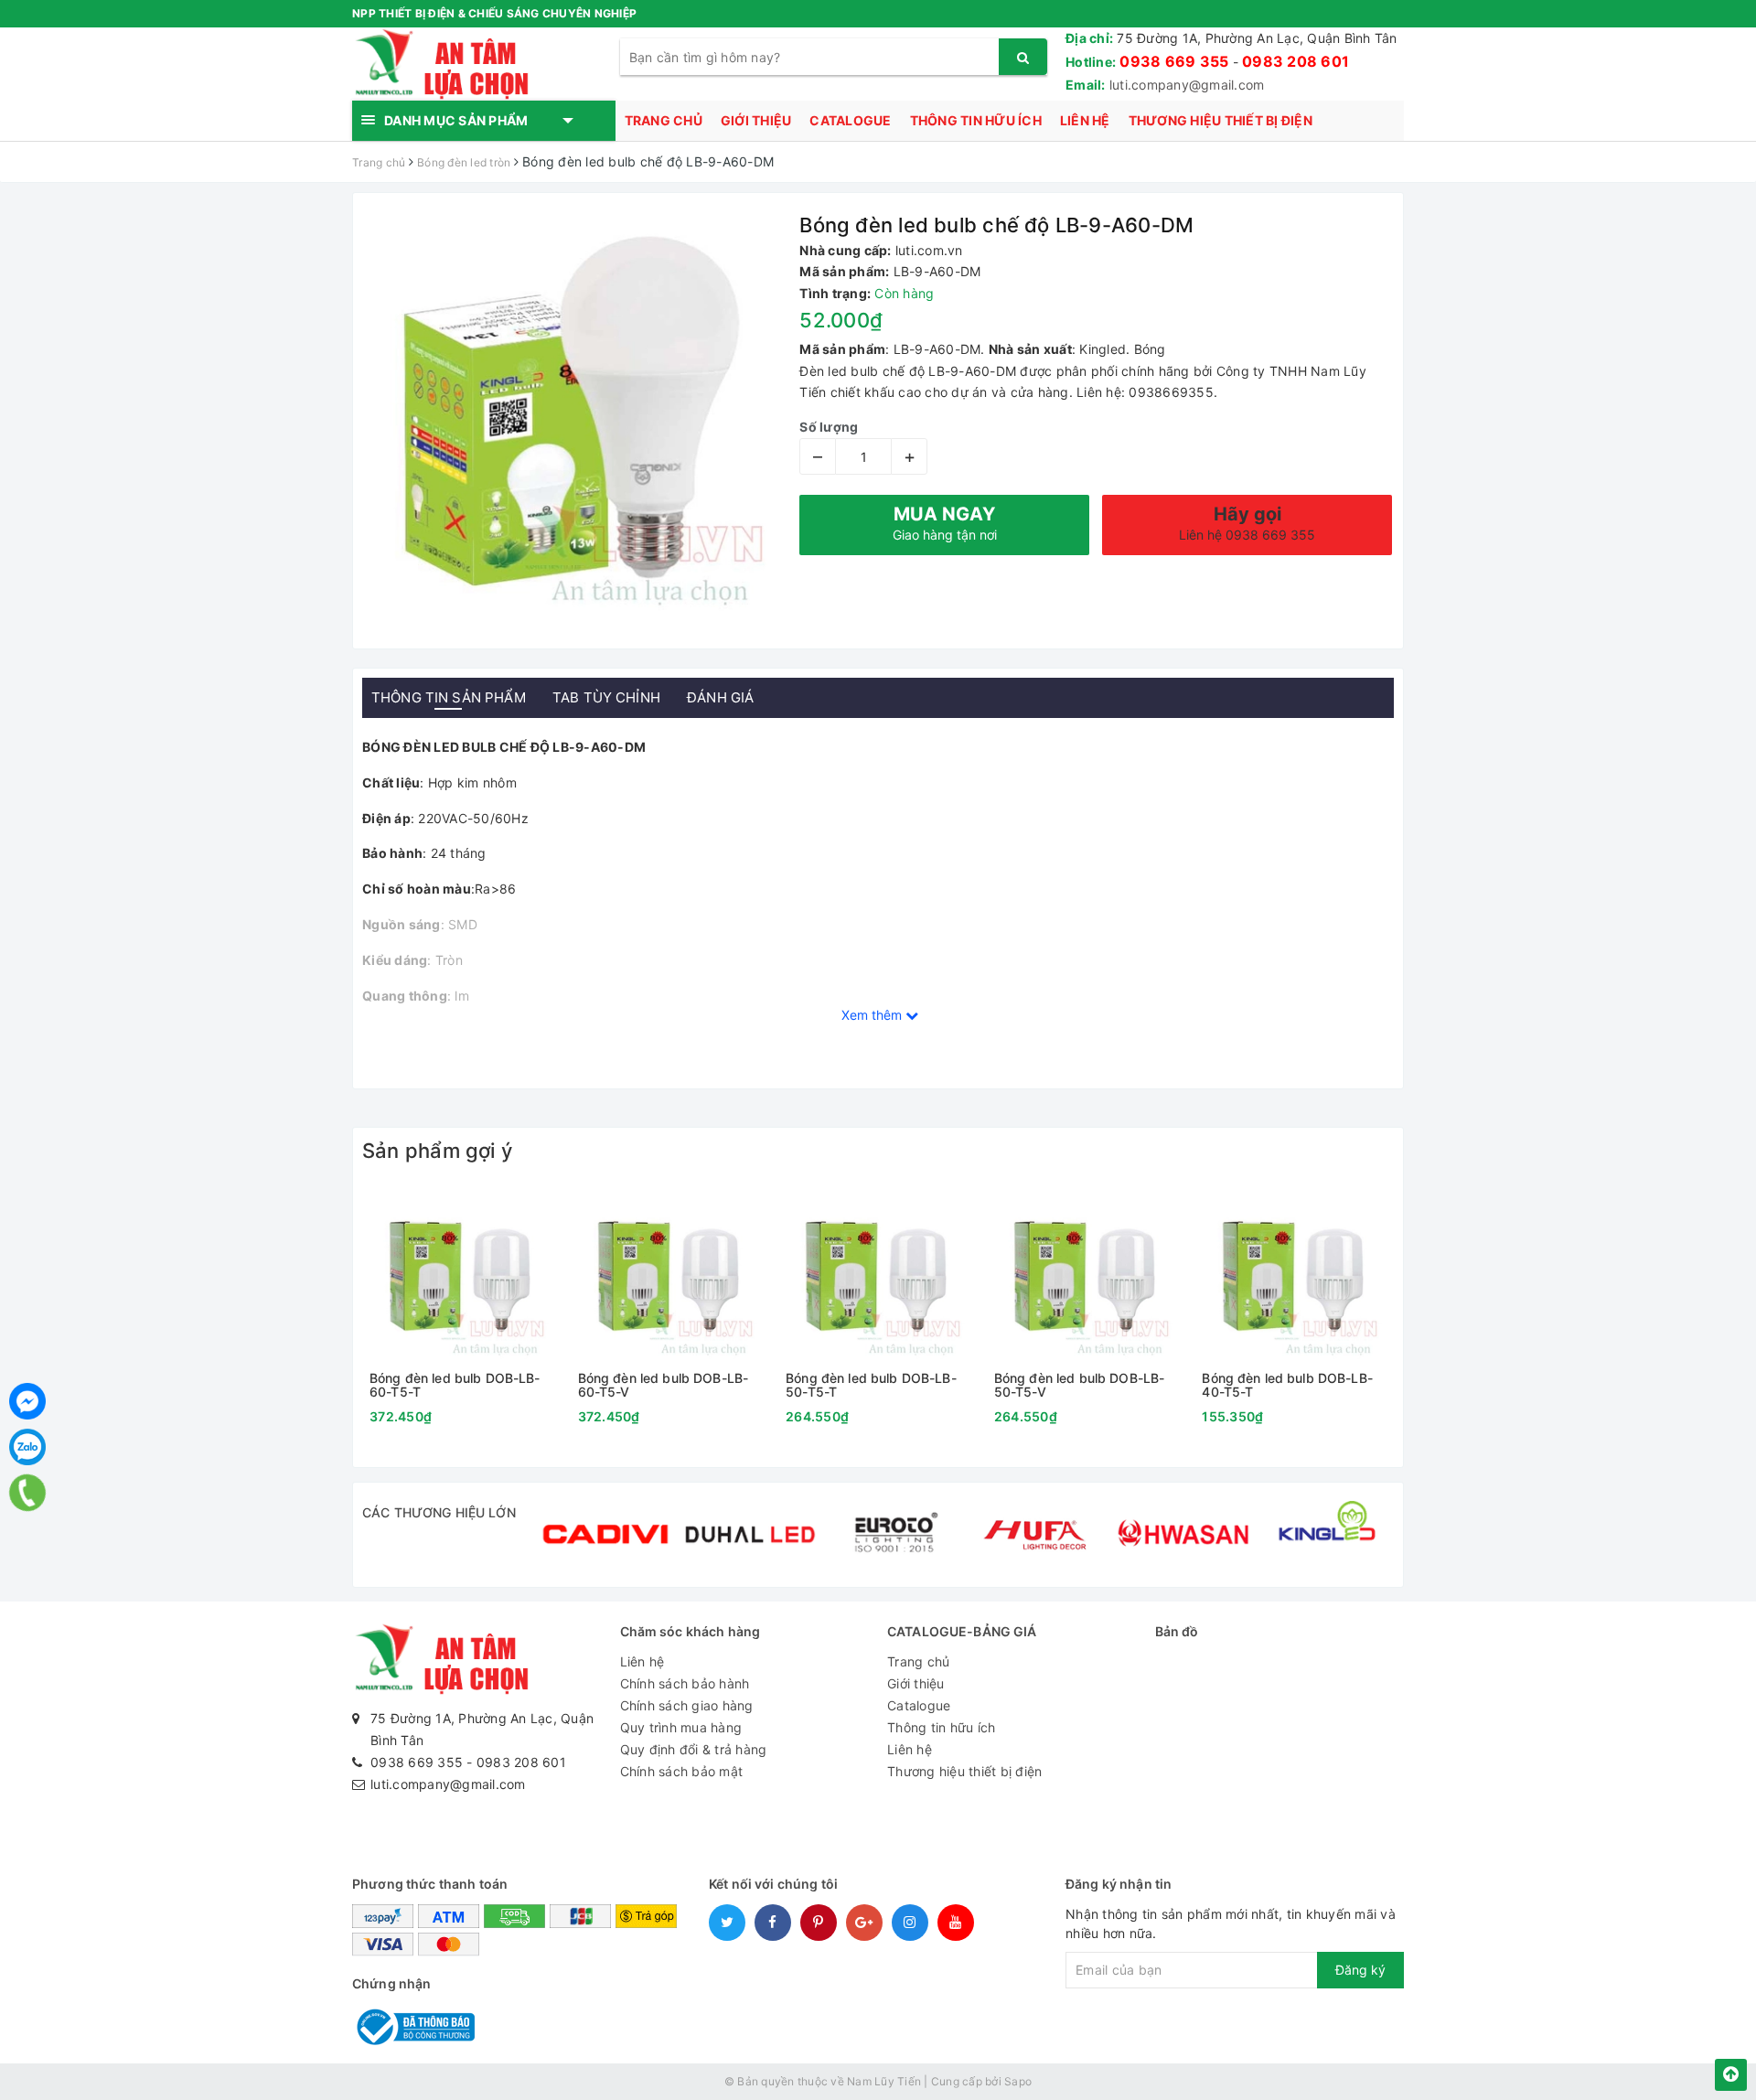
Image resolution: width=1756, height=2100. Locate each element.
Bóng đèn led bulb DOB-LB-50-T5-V (1080, 1385)
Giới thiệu (756, 120)
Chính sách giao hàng (687, 1705)
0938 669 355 (1174, 61)
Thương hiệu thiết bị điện (1221, 120)
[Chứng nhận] (413, 2025)
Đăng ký (1360, 1970)
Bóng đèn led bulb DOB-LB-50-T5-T (871, 1385)
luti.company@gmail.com (1187, 85)
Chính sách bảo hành (685, 1683)
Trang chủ (664, 120)
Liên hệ (1085, 120)
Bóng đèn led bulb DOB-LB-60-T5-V (664, 1385)
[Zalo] (27, 1447)
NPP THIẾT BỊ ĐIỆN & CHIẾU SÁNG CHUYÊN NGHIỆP (494, 13)
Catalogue (850, 120)
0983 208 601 (1296, 61)
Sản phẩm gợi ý (437, 1151)
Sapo (1018, 2081)
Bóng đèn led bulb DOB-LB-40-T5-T (1287, 1385)
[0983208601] (27, 1493)
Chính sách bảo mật (682, 1771)
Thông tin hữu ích (976, 120)
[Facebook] (27, 1401)
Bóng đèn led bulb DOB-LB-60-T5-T (455, 1385)
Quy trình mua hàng (681, 1727)
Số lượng (829, 427)
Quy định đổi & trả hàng (694, 1749)
